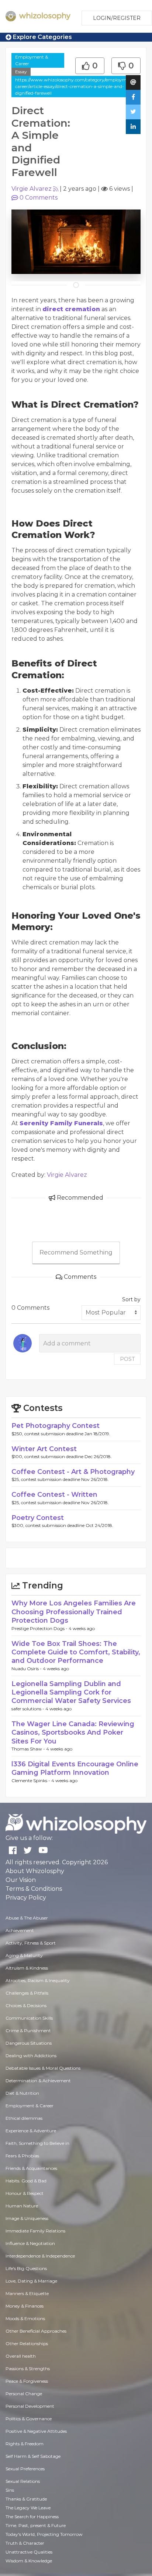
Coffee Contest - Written (54, 1495)
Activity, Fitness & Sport (31, 1943)
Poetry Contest (38, 1518)
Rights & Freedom (25, 2444)
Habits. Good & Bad (26, 2181)
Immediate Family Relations (35, 2231)
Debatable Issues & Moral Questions (43, 2068)
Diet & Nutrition (22, 2093)
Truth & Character (25, 2543)
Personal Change (24, 2394)
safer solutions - (28, 1709)
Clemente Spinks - (31, 1780)
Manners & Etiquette (27, 2293)
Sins (10, 2490)
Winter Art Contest (44, 1449)
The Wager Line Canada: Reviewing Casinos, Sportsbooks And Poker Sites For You (73, 1733)
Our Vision (21, 1880)
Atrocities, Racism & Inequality (38, 1980)
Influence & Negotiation (30, 2243)
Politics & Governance (29, 2419)
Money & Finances (25, 2306)
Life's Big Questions (26, 2268)
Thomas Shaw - (29, 1749)
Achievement (20, 1930)
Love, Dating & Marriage (31, 2281)
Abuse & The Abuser (27, 1918)
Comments (39, 198)
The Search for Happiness (32, 2517)
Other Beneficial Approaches (36, 2331)
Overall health (21, 2356)
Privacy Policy (26, 1898)
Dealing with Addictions (31, 2056)
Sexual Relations (23, 2481)
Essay (21, 72)
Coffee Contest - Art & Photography (73, 1472)
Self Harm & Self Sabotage (33, 2456)
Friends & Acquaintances (31, 2168)
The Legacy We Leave (28, 2508)
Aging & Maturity (24, 1955)
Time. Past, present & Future (36, 2525)
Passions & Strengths (28, 2369)
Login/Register (117, 18)
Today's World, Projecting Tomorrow (44, 2534)
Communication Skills (29, 2018)
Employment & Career (32, 60)
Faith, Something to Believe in (37, 2143)
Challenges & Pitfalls (27, 1993)
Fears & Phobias (22, 2156)
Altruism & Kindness (27, 1968)
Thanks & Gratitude (26, 2499)
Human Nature (22, 2206)
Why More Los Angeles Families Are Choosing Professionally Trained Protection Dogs (74, 1612)
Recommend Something (76, 1252)
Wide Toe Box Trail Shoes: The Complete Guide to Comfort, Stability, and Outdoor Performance (76, 1652)
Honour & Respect (25, 2193)
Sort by (131, 1299)
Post (127, 1359)
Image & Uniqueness (27, 2218)
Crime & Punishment (28, 2030)
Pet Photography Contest (56, 1426)
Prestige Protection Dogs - (40, 1628)
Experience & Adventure (31, 2131)
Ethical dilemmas (24, 2118)
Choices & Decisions (26, 2005)
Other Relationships (27, 2343)
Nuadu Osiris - (27, 1669)
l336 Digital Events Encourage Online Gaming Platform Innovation (75, 1768)
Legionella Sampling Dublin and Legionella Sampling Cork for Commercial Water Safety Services (71, 1692)
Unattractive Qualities (29, 2552)
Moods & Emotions (25, 2318)
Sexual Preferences (25, 2469)
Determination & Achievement (38, 2081)
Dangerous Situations (29, 2043)
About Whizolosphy (35, 1871)
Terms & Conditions (34, 1889)
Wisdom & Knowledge (29, 2561)
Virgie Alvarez (32, 189)
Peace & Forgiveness (27, 2381)
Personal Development (30, 2406)
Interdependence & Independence (40, 2256)
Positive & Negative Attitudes (36, 2431)
